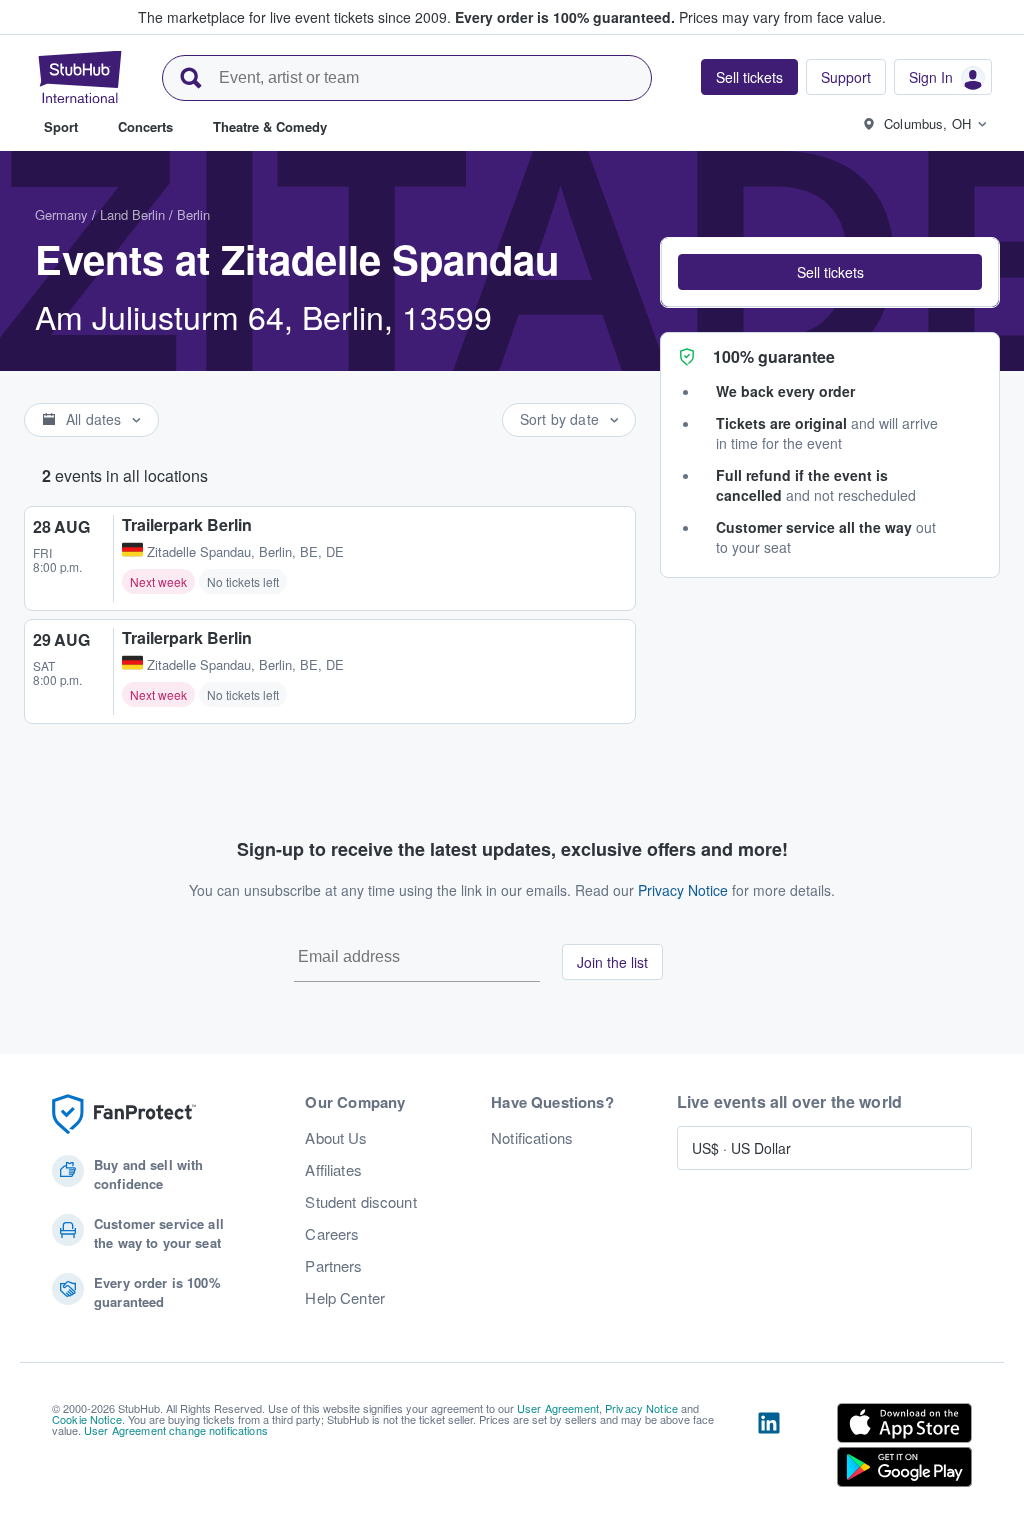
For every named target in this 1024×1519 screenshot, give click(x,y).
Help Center (345, 1298)
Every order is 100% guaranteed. (565, 17)
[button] (830, 272)
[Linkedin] (769, 1449)
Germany (61, 214)
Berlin (193, 214)
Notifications (532, 1138)
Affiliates (333, 1170)
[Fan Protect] (124, 1114)
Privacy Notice (683, 890)
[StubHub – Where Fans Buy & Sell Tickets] (80, 77)
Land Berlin (132, 214)
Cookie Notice (87, 1419)
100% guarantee (774, 356)
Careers (332, 1234)
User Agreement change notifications (176, 1430)
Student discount (360, 1202)
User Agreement (558, 1408)
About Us (336, 1138)
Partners (333, 1266)
